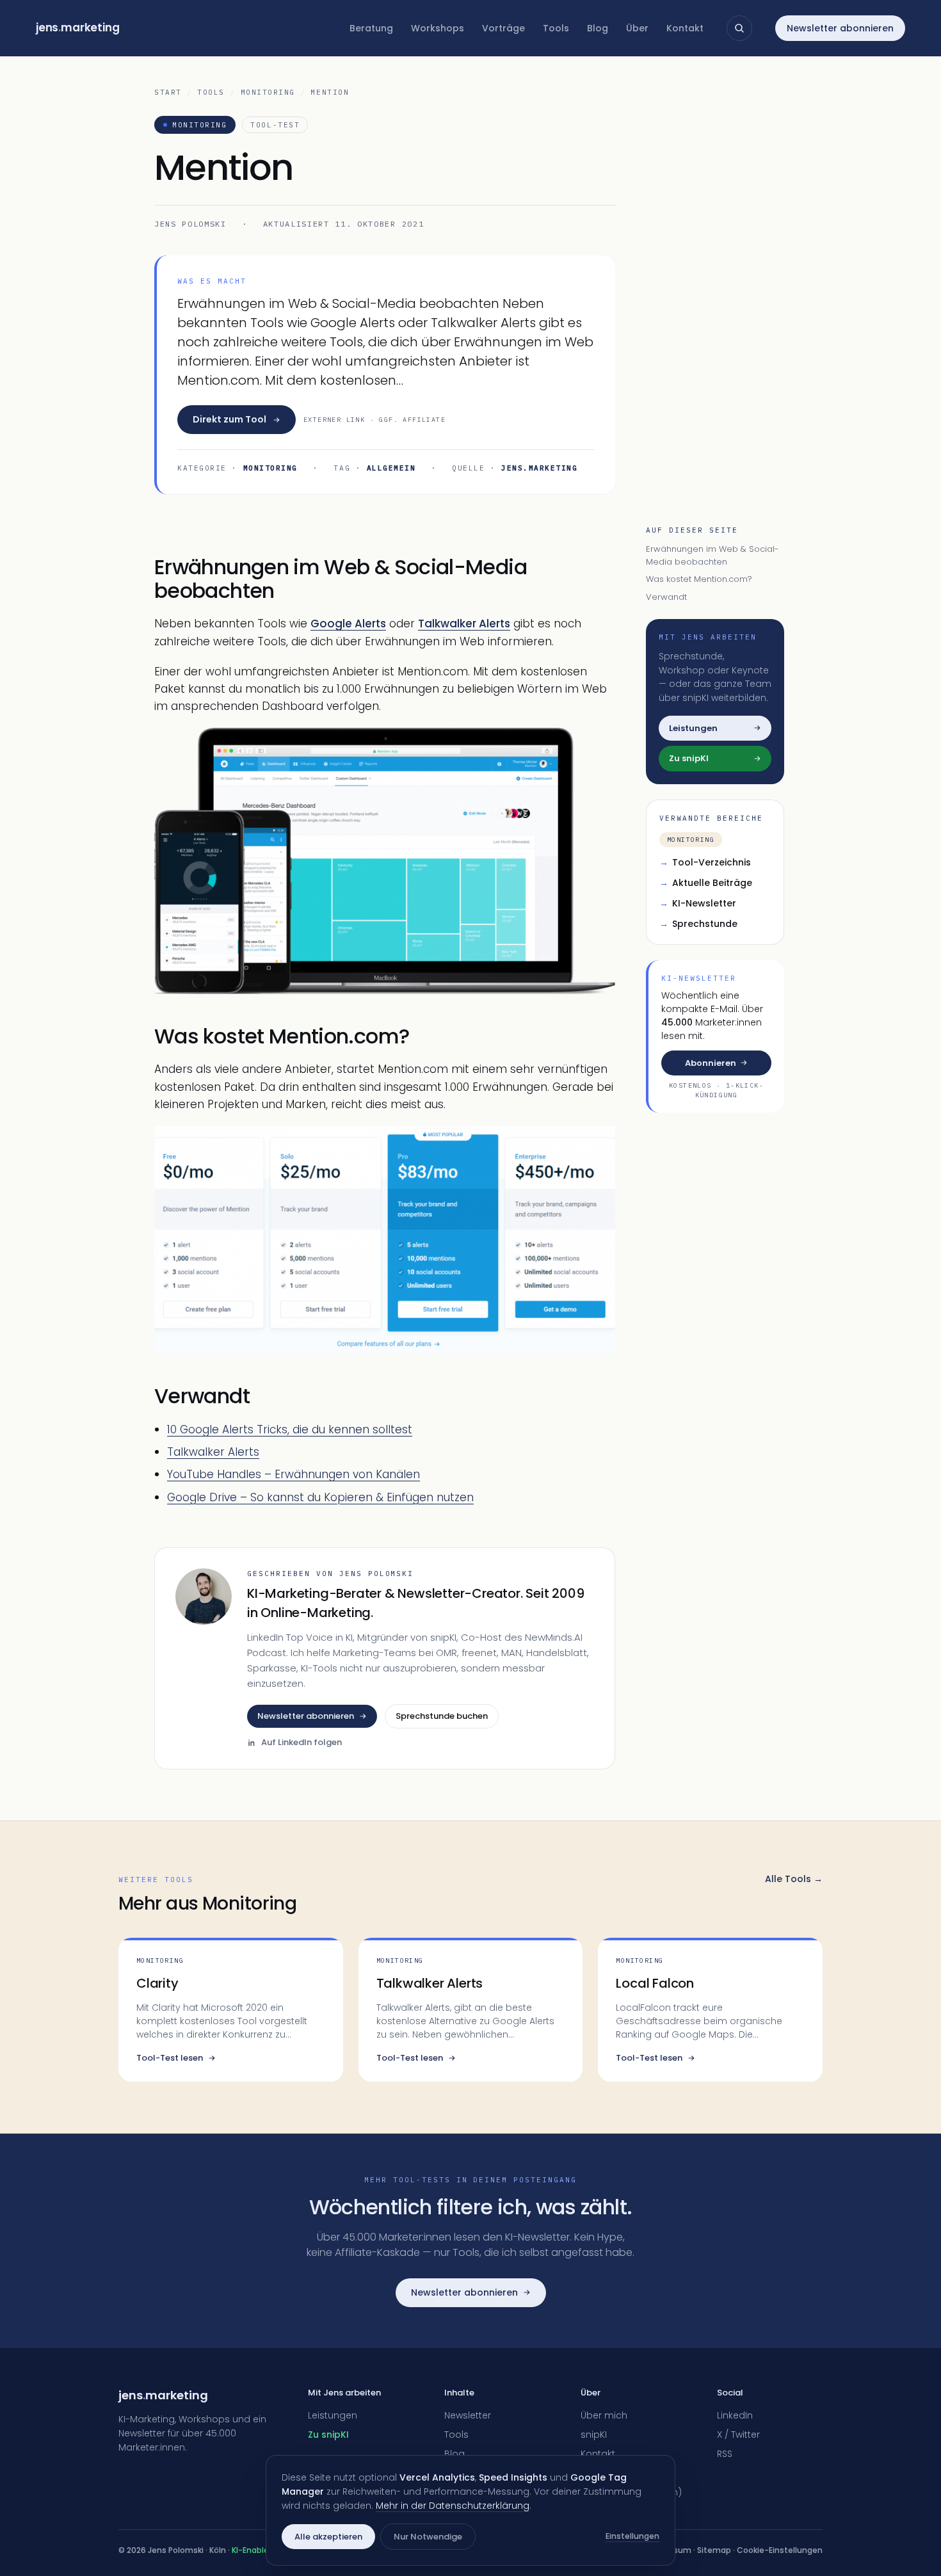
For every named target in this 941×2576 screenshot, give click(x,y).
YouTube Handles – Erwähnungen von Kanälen (294, 1474)
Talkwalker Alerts (464, 624)
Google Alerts (348, 624)
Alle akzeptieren (328, 2537)
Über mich (604, 2415)
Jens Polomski (190, 224)
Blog (598, 28)
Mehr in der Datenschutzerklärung (453, 2506)
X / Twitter (738, 2435)
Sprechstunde (698, 924)
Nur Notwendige (428, 2537)
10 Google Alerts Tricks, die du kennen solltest (290, 1429)
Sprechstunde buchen (442, 1716)
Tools (556, 28)
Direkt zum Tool (229, 419)
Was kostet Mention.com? (699, 579)
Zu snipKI (328, 2435)
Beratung (371, 28)
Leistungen (333, 2415)
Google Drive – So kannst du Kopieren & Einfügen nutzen (320, 1497)
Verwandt (666, 597)
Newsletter (468, 2415)
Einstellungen (632, 2536)
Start (168, 92)
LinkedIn (735, 2415)
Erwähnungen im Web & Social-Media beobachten (712, 555)
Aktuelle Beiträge (706, 883)
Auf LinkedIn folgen (302, 1742)
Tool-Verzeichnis (705, 862)
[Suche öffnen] (739, 28)
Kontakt (685, 28)
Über (637, 28)
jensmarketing (78, 28)
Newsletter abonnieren (840, 28)
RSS (725, 2454)
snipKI (594, 2435)
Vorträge (503, 28)
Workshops (438, 28)
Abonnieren (711, 1063)
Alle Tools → (794, 1879)
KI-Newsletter (698, 903)
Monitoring (268, 92)
